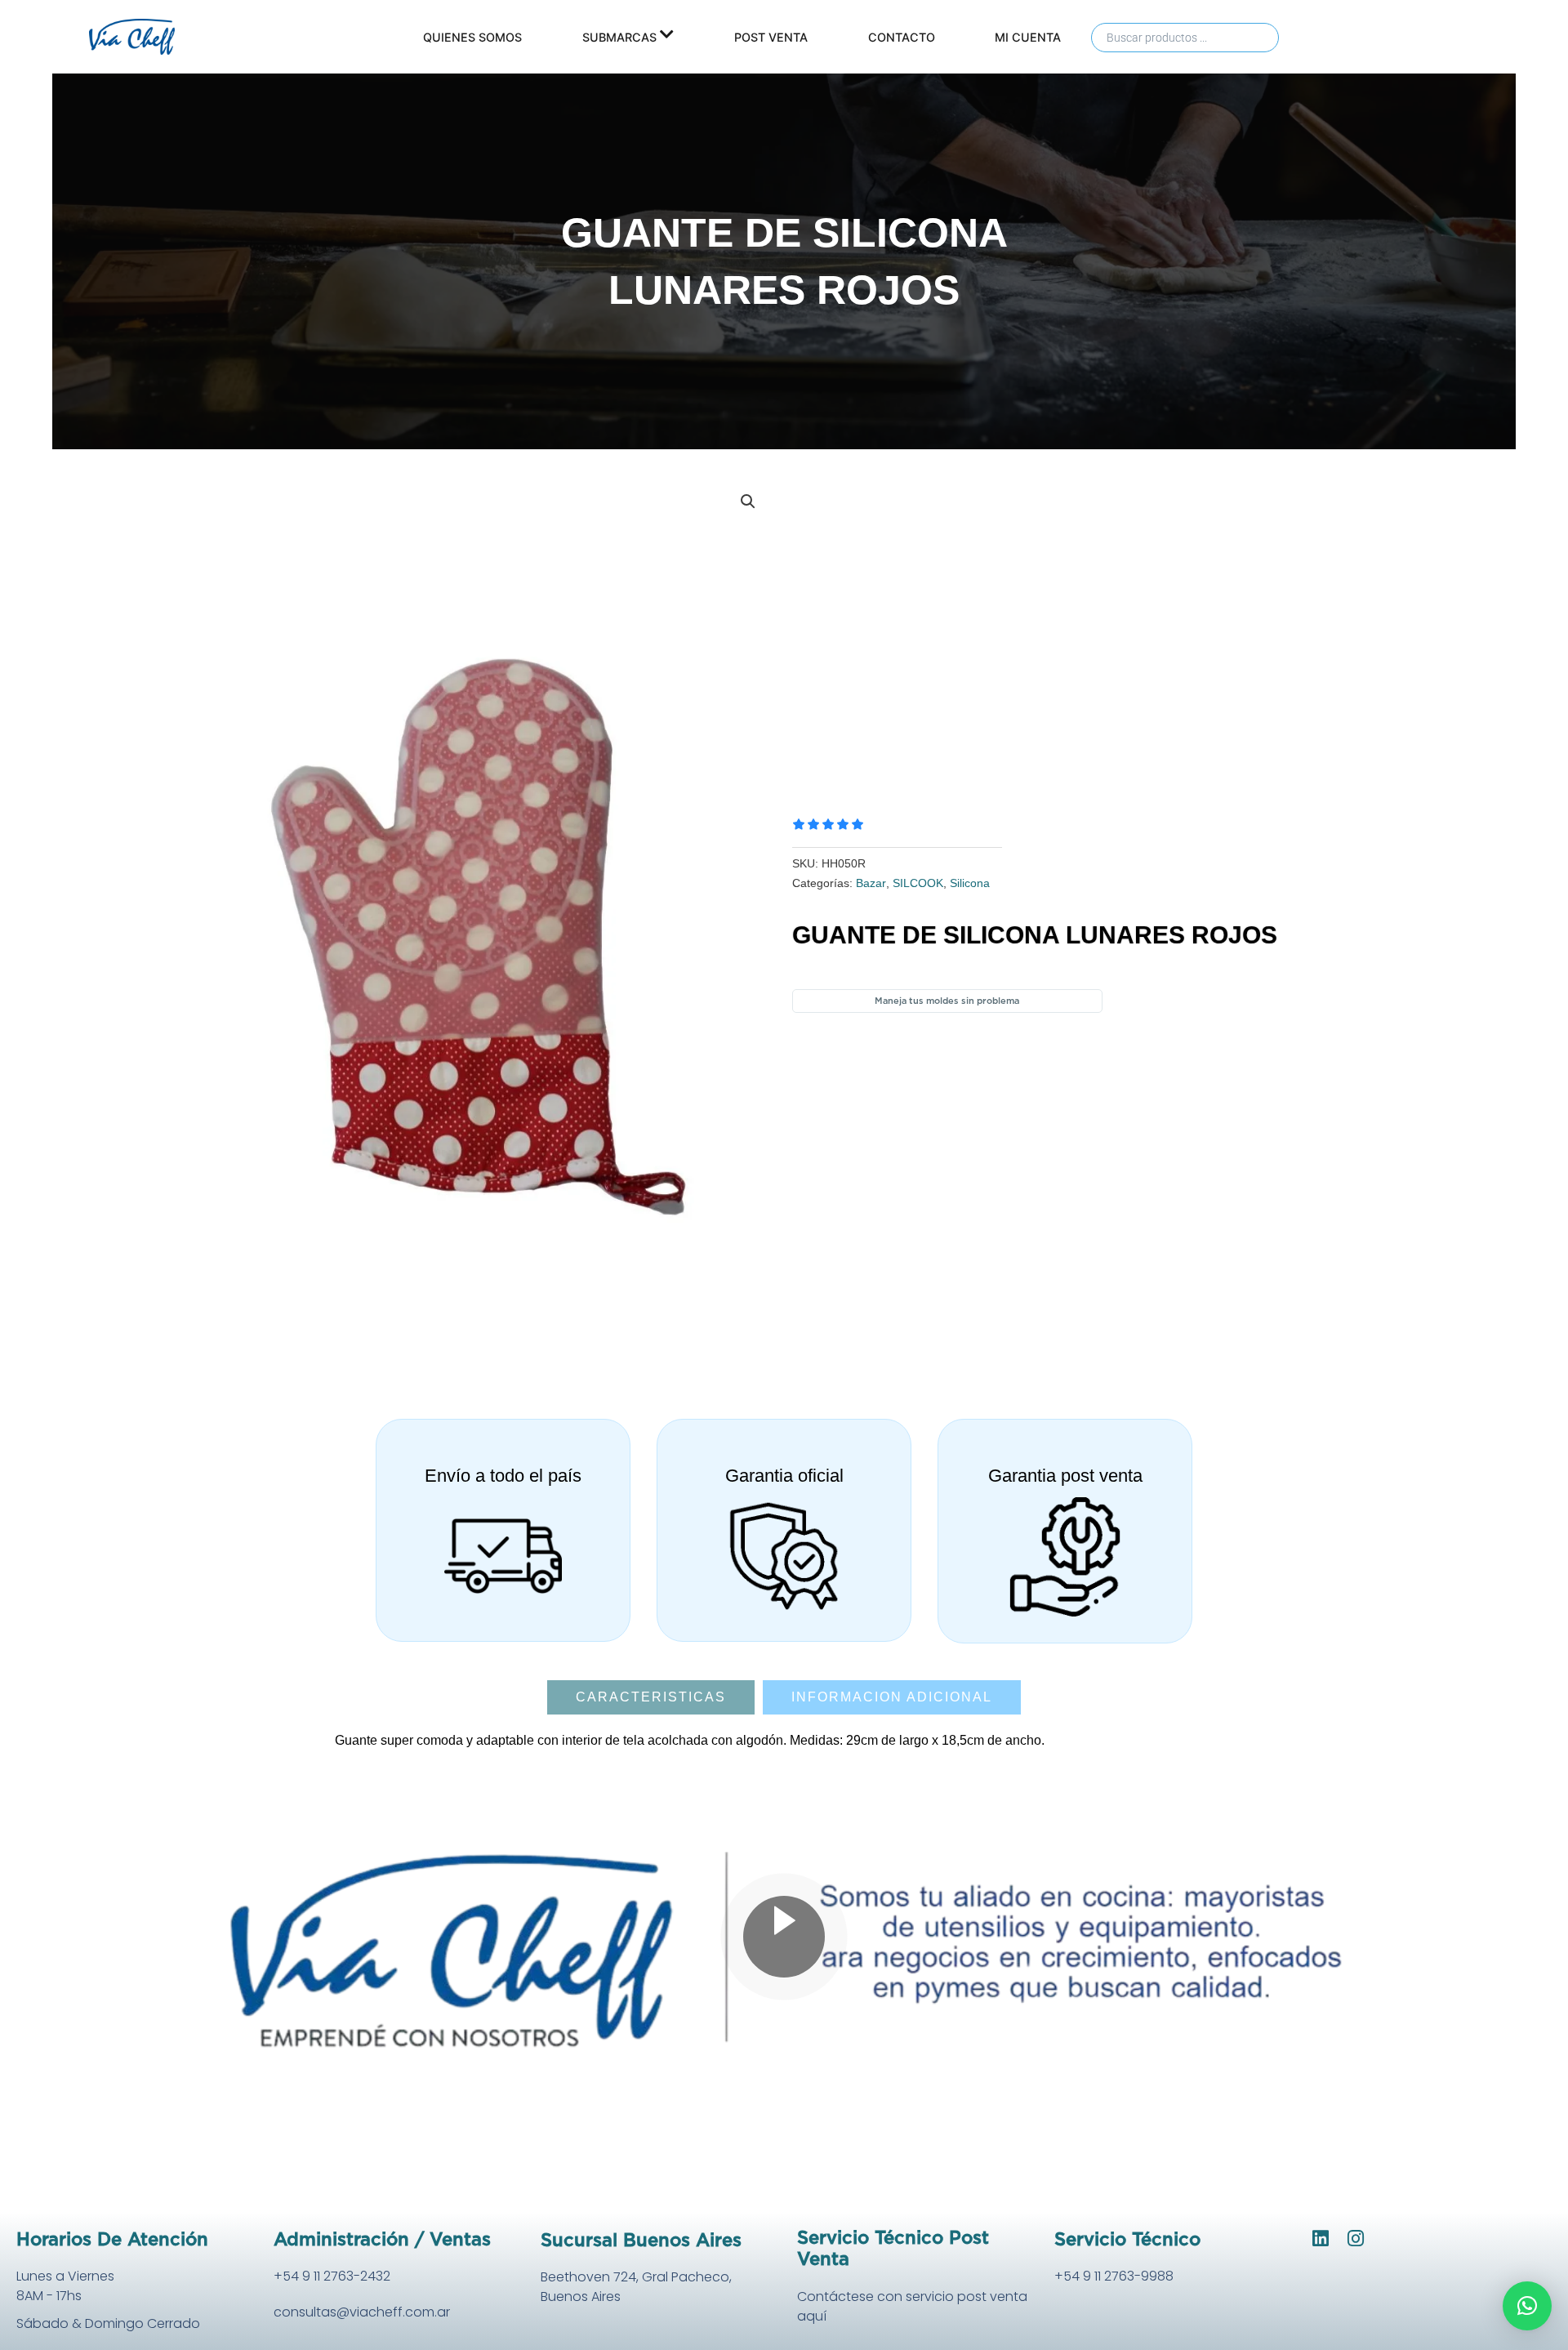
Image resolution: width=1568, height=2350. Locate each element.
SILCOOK (918, 883)
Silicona (970, 883)
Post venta (771, 37)
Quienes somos (472, 37)
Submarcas (619, 37)
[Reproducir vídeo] (784, 1937)
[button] (748, 502)
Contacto (902, 37)
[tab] (651, 1697)
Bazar (871, 883)
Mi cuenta (1028, 37)
